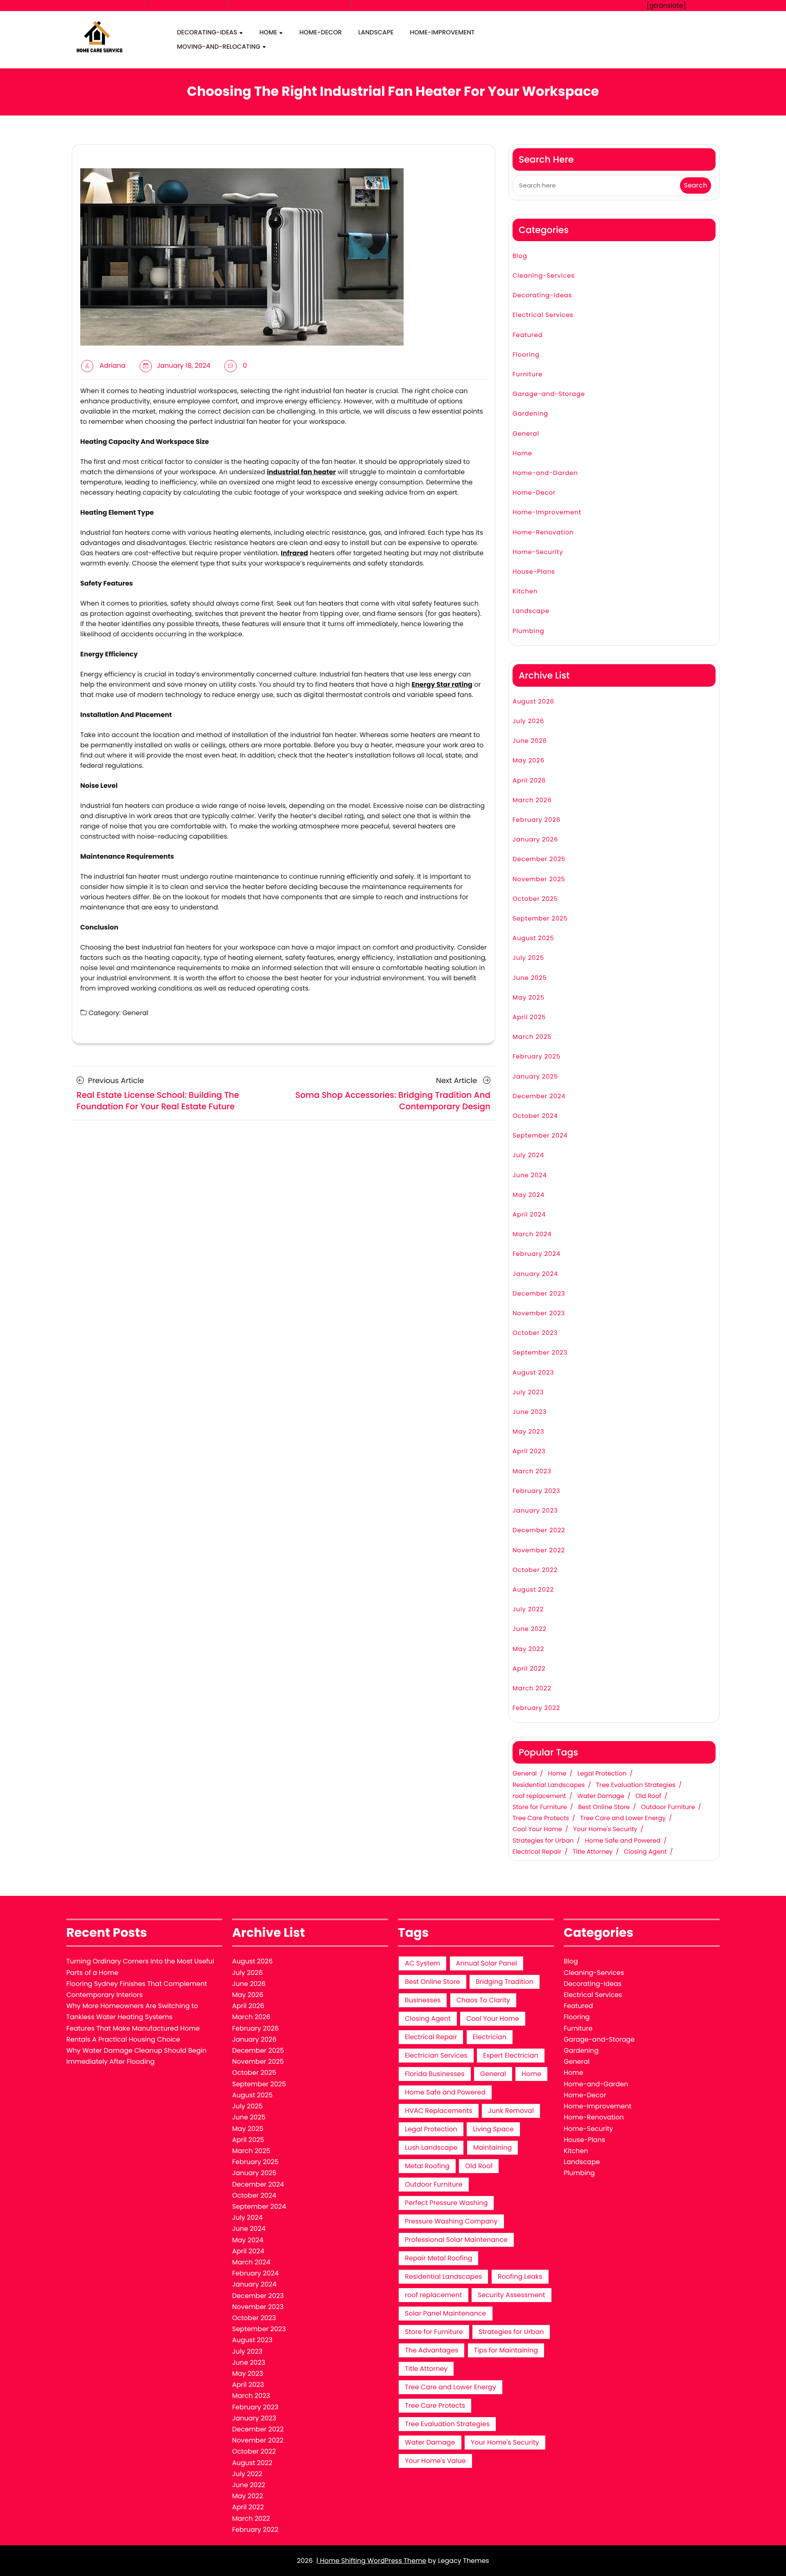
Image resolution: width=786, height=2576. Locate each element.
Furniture (527, 374)
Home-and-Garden (545, 473)
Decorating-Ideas (207, 33)
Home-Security (538, 552)
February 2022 (536, 1708)
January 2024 (535, 1274)
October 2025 (535, 899)
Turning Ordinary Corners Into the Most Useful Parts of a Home (140, 1967)
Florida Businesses (435, 2074)
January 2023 (535, 1511)
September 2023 (540, 1353)
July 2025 (528, 958)
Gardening (530, 414)
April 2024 (529, 1215)
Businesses (423, 2000)
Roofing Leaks (520, 2276)
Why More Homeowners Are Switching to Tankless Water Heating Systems (132, 2011)
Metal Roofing (427, 2166)
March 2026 (532, 800)
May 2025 (529, 998)
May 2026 (529, 761)
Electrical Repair (537, 1852)
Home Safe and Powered (623, 1841)
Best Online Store (604, 1807)
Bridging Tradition (505, 1982)
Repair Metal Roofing (438, 2258)
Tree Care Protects (541, 1818)
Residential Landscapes (549, 1785)
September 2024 (540, 1136)
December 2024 (539, 1096)
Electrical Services (543, 315)
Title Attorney (593, 1852)
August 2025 (533, 938)
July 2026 (528, 721)
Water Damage (601, 1796)
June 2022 (530, 1629)
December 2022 (539, 1530)
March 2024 (532, 1234)
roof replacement (539, 1796)
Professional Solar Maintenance (456, 2240)
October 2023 (535, 1333)
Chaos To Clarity (483, 2000)
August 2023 (533, 1373)
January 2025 (535, 1077)
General (135, 1013)
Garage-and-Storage (549, 394)
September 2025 (540, 919)
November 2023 (539, 1313)
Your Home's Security (605, 1830)
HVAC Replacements (439, 2111)
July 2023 (528, 1392)
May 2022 (528, 1649)
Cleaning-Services (544, 276)
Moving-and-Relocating (219, 47)
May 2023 (528, 1432)
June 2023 (530, 1412)
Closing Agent (645, 1852)
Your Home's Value (435, 2461)
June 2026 (530, 741)
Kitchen (525, 591)
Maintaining (493, 2147)
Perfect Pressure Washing (446, 2203)
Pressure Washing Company (451, 2221)
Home (268, 33)
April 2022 (529, 1669)
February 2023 (536, 1491)
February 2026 (536, 820)
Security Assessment (512, 2295)
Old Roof (648, 1796)
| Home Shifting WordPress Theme (371, 2561)
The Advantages (431, 2350)
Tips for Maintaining (506, 2350)
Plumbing (528, 631)
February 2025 (536, 1057)
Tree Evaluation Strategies (636, 1785)
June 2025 (530, 978)
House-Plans (534, 572)
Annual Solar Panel (487, 1963)
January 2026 (535, 840)
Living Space (493, 2129)
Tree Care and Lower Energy (623, 1818)
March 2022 (532, 1688)
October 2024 (535, 1116)
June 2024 (530, 1175)
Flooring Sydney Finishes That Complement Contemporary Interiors (137, 1989)
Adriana (112, 365)
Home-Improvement (442, 33)
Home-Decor (321, 33)
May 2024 (529, 1195)
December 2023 (539, 1294)
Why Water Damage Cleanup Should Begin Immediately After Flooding (136, 2056)
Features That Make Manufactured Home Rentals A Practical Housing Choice (133, 2034)
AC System (422, 1963)
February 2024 (536, 1254)
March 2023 (532, 1471)
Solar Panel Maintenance (446, 2313)
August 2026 (533, 702)
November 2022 (539, 1550)
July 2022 (528, 1609)
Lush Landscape (431, 2147)
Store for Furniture (540, 1807)
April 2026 (529, 781)
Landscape (376, 33)
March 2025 (532, 1037)
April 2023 (529, 1451)
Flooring (526, 355)
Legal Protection (602, 1774)
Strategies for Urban (543, 1841)
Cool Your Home (537, 1830)
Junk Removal (511, 2111)
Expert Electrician (511, 2055)
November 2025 (539, 879)
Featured (528, 335)
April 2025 (529, 1017)
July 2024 (528, 1155)
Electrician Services (436, 2055)
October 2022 (535, 1570)
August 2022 (533, 1590)
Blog (520, 256)
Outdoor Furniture (668, 1807)
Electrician (490, 2037)
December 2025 (539, 859)
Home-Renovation (543, 533)
